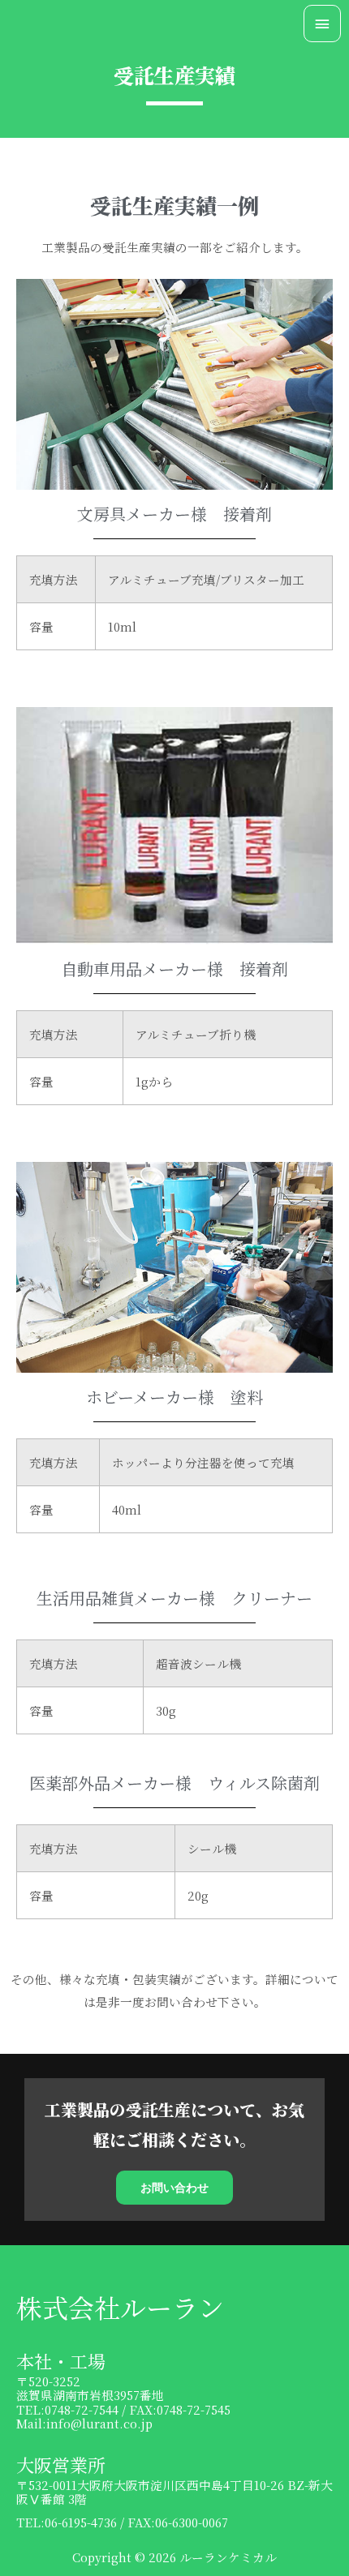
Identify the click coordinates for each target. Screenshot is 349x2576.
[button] (174, 2188)
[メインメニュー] (322, 24)
